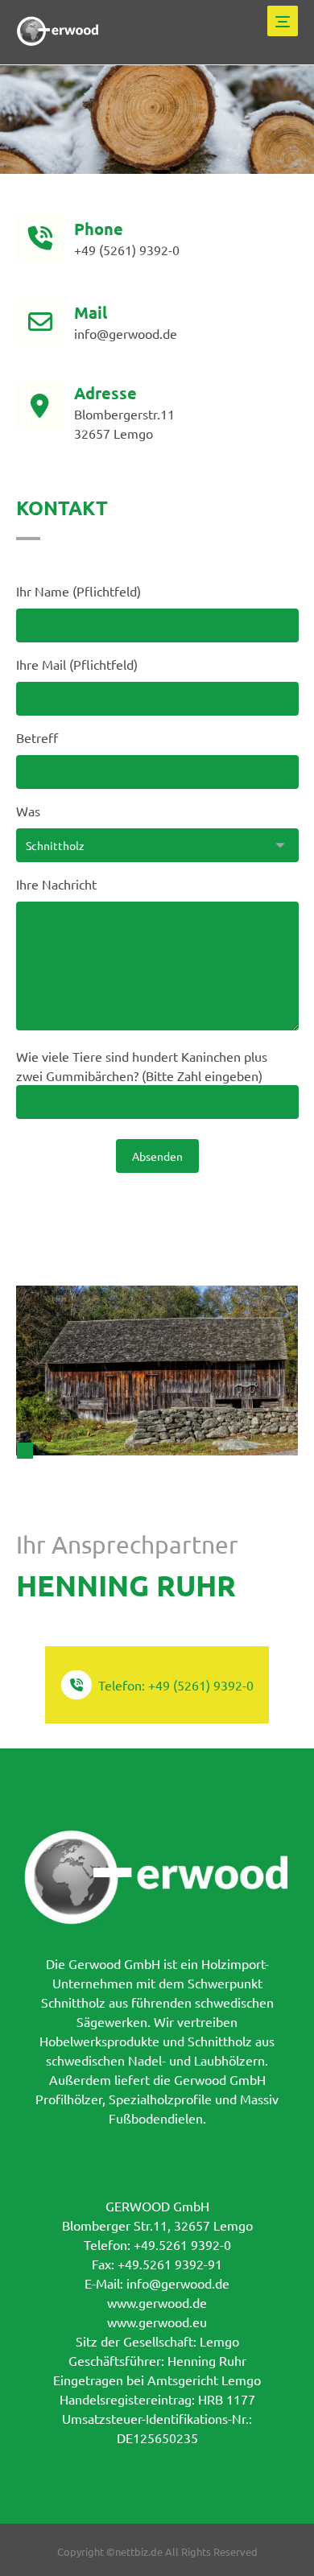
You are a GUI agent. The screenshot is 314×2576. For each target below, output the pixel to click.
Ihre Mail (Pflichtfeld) (77, 664)
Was (28, 811)
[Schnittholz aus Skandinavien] (58, 31)
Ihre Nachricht (56, 884)
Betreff (37, 737)
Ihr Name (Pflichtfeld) (78, 591)
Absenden (157, 1156)
